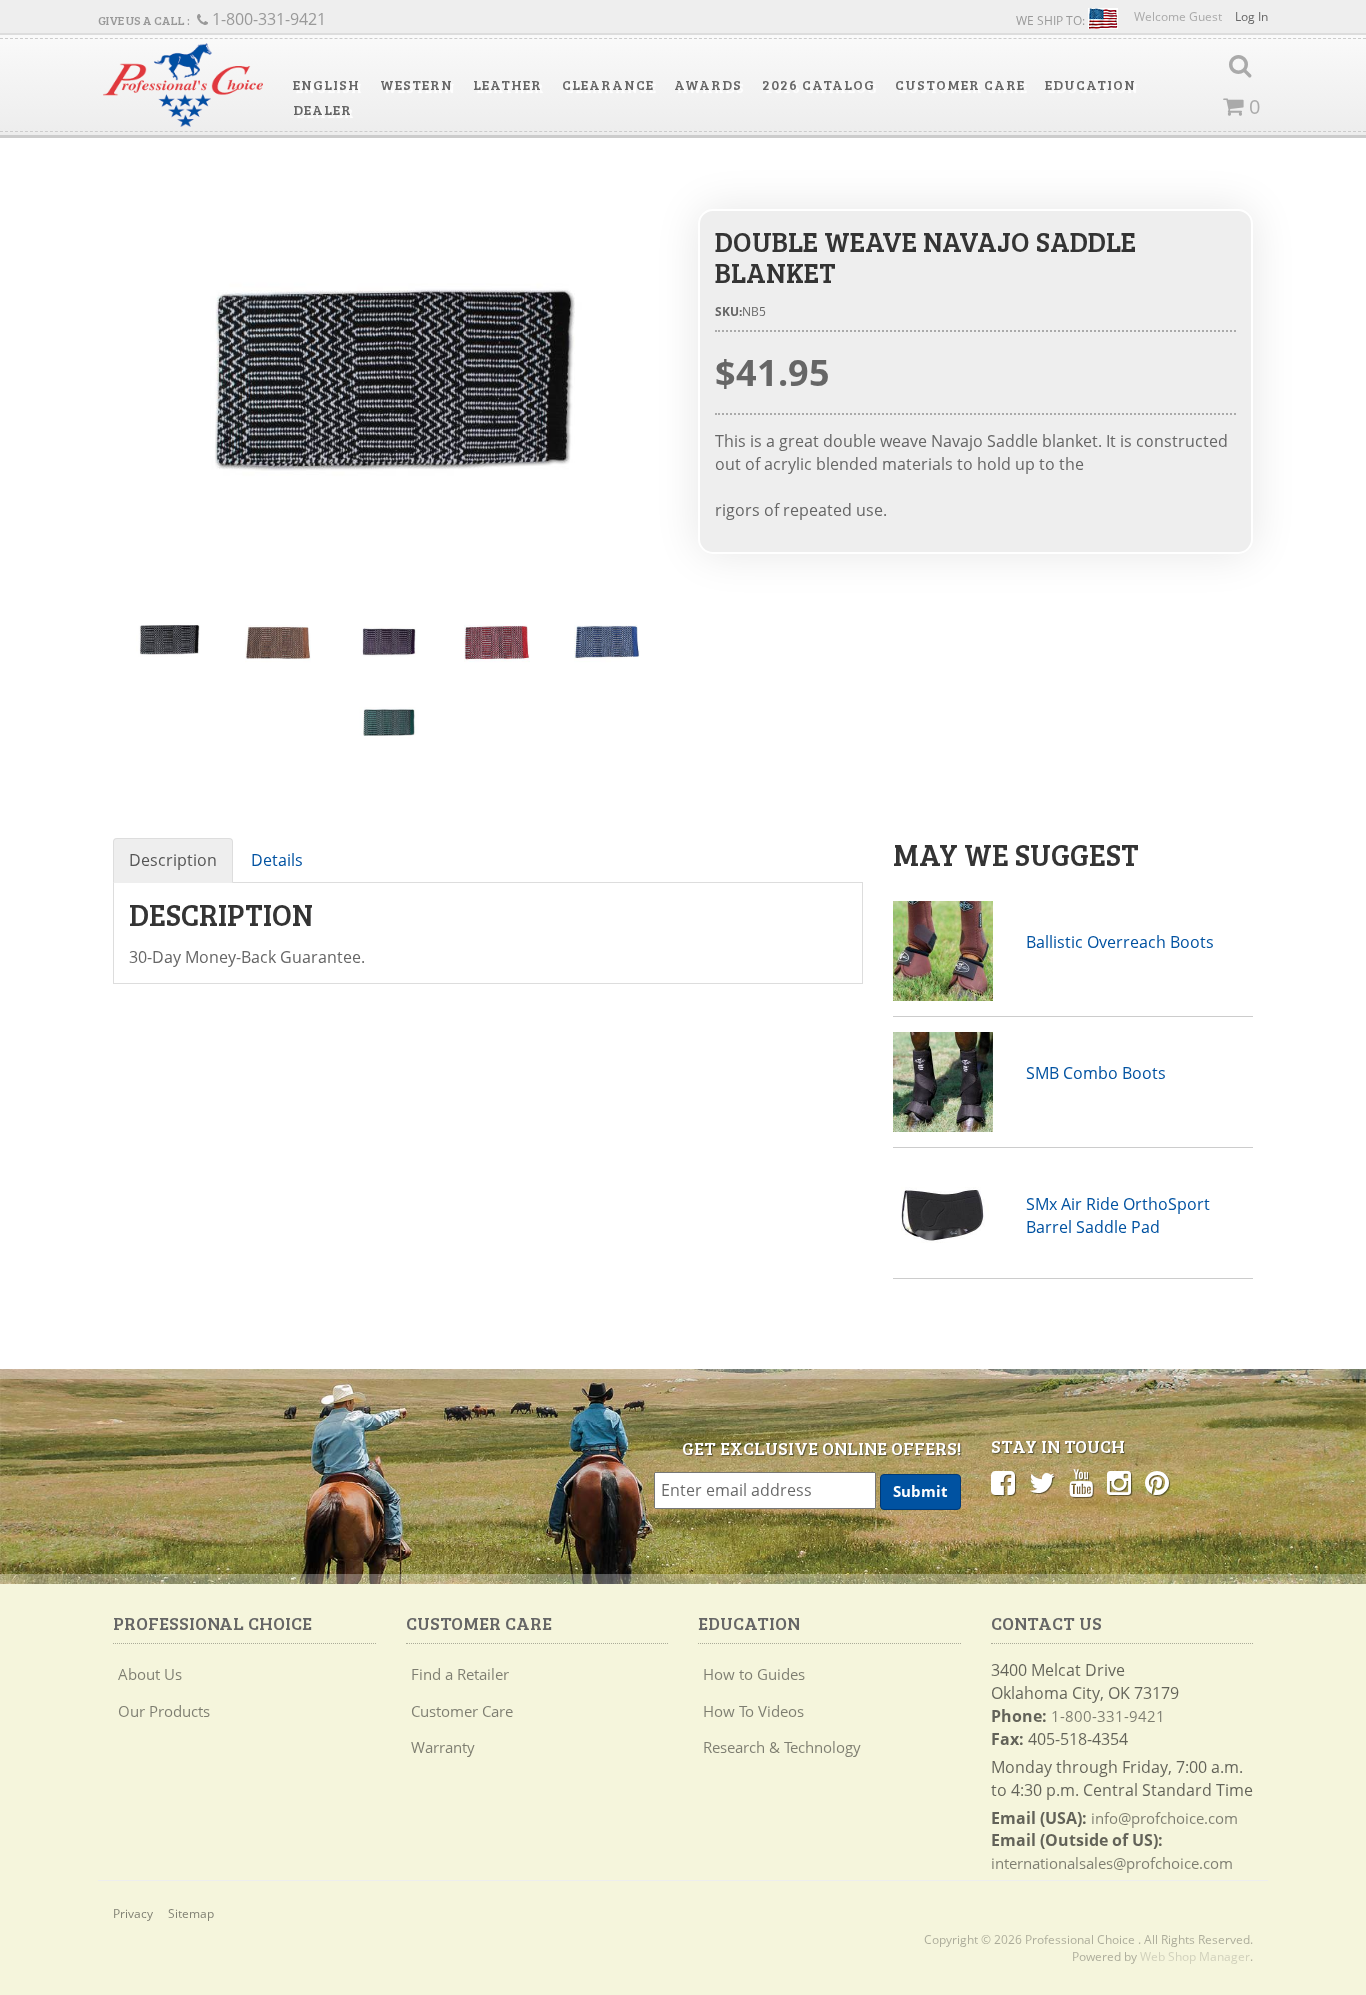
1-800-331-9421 (1108, 1716)
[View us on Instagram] (1119, 1482)
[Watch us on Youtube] (1081, 1482)
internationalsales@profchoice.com (1112, 1863)
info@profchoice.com (1164, 1818)
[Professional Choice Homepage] (183, 85)
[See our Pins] (1157, 1482)
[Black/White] (390, 394)
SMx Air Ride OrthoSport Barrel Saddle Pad (1118, 1215)
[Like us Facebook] (1003, 1482)
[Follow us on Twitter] (1042, 1482)
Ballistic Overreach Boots (1120, 942)
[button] (326, 85)
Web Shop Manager (1195, 1956)
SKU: (728, 311)
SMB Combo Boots (1096, 1073)
